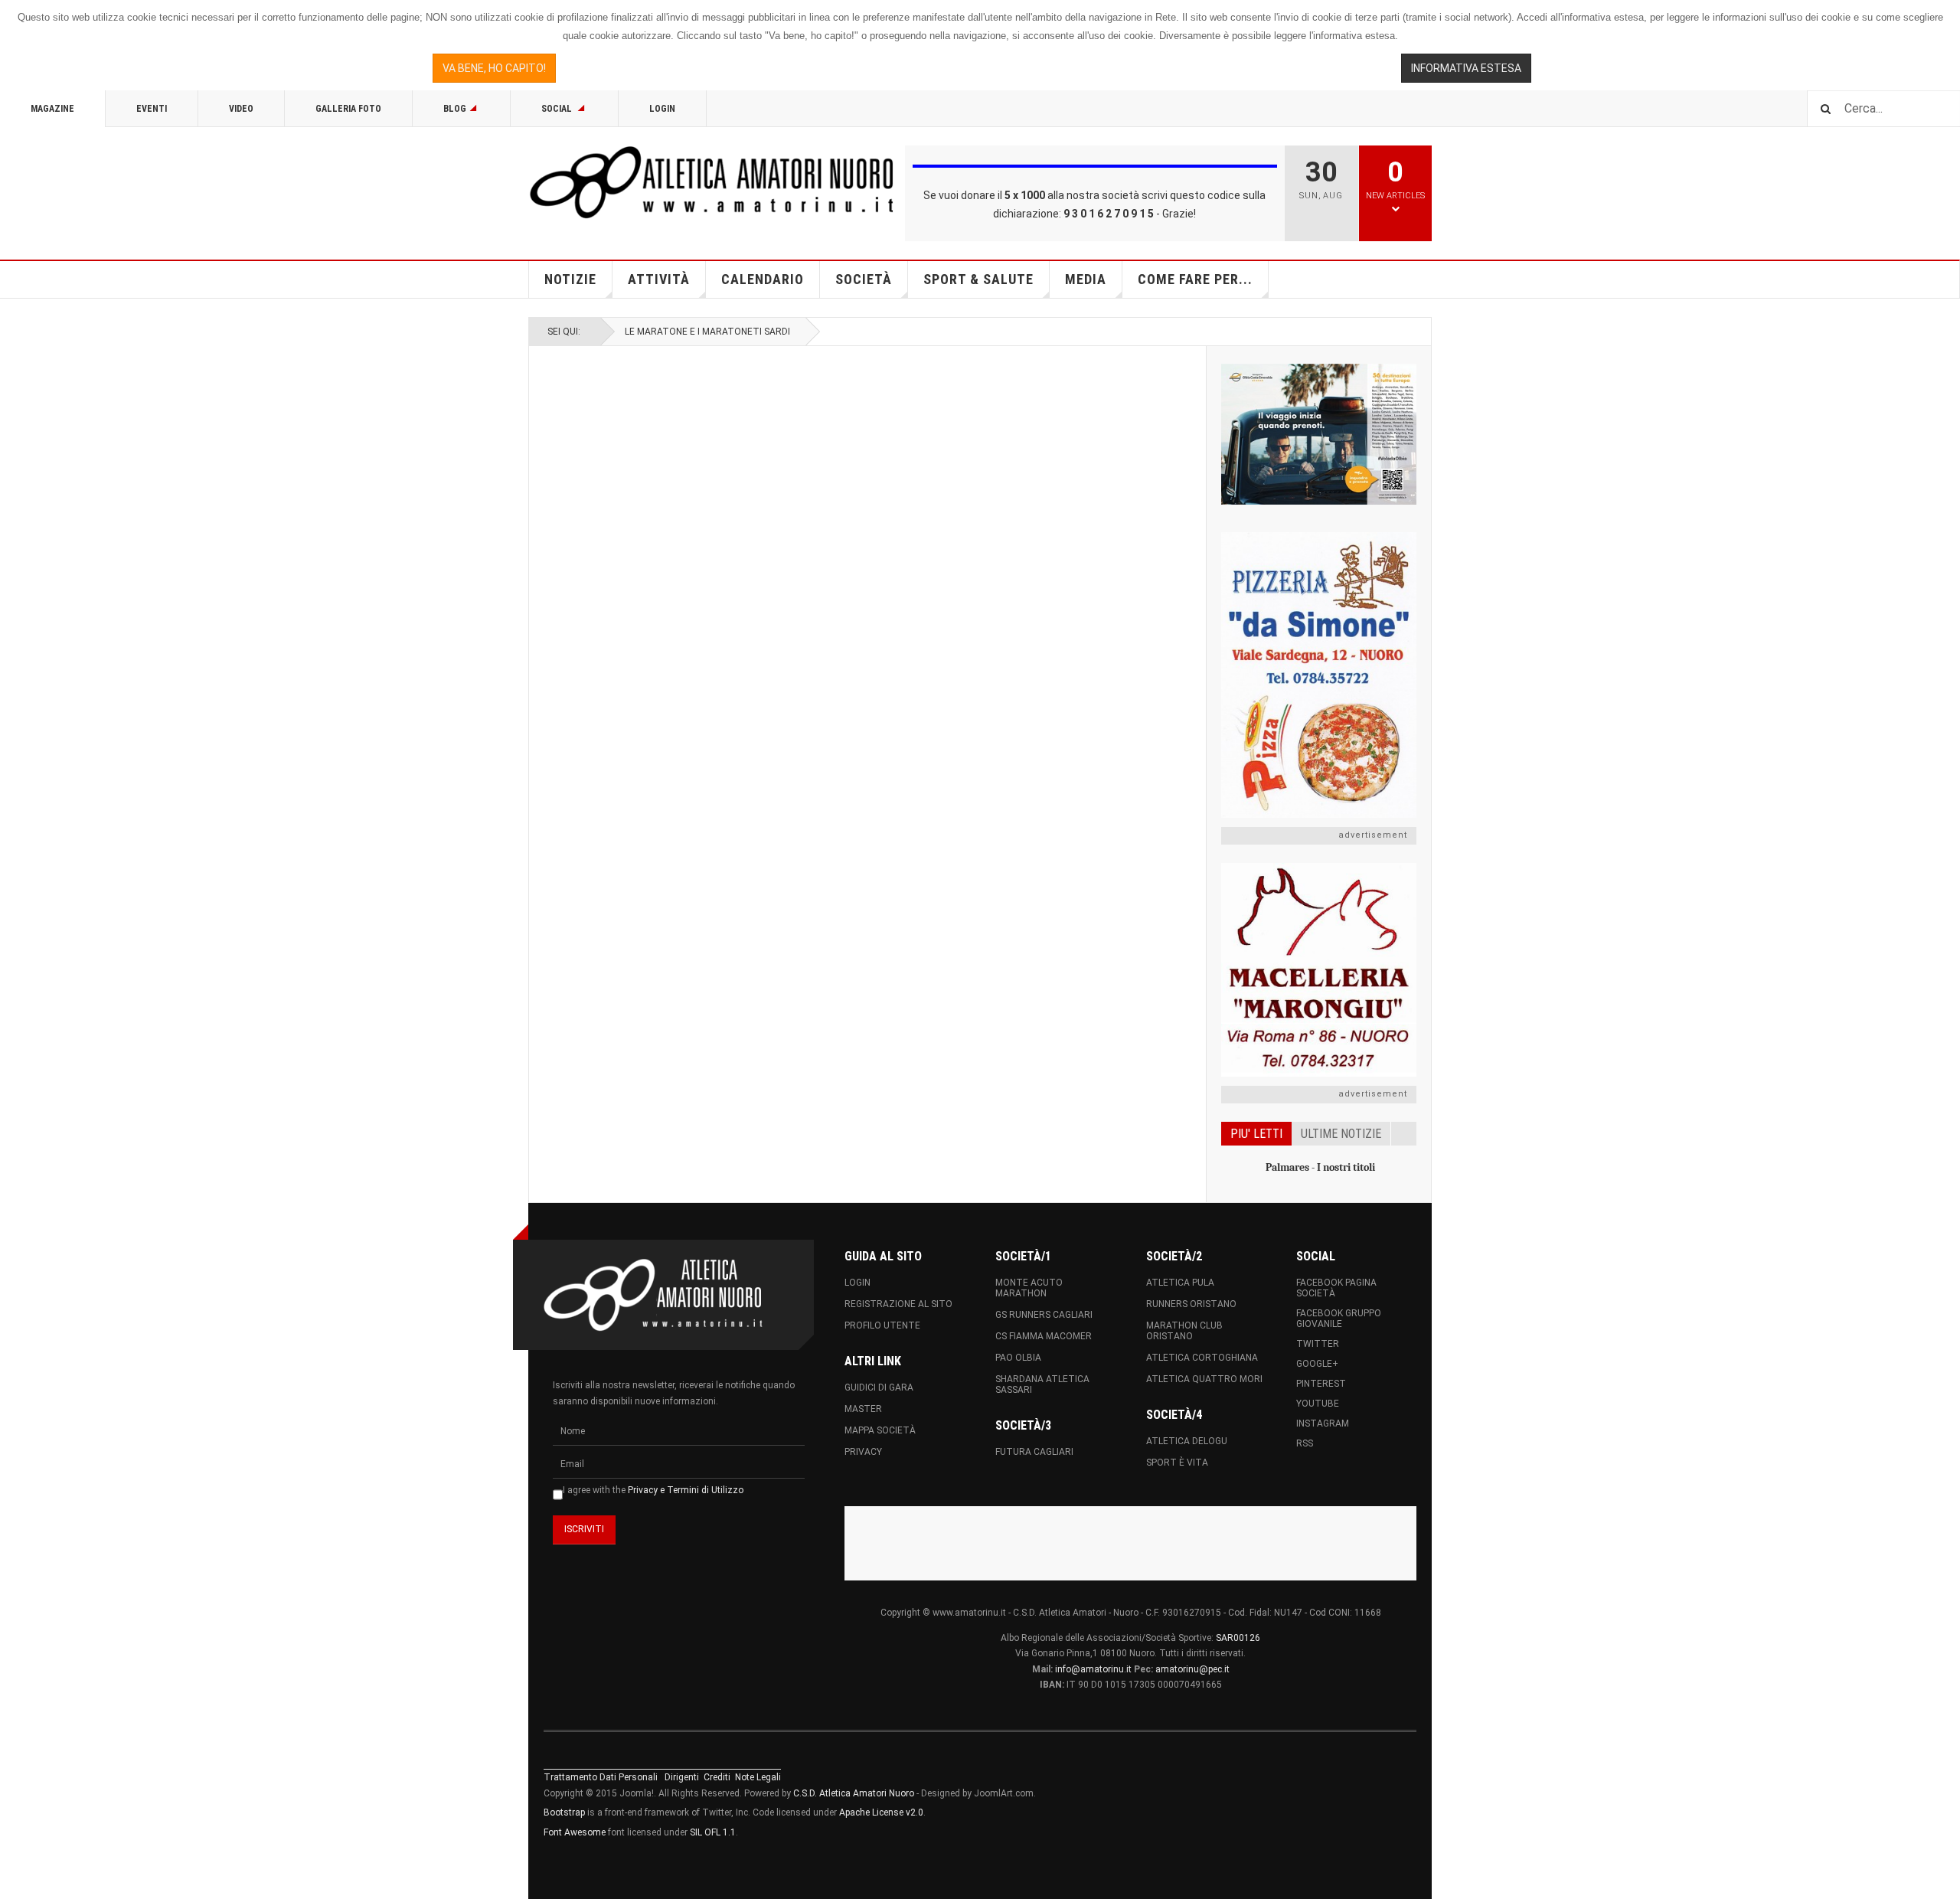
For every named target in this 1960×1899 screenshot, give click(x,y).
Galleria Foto (348, 109)
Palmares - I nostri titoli (1320, 1167)
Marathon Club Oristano (1184, 1331)
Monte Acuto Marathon (1029, 1288)
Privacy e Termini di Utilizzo (686, 1490)
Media (1086, 279)
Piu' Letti (1256, 1134)
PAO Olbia (1018, 1358)
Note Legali (758, 1777)
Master (863, 1409)
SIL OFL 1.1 (713, 1832)
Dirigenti (682, 1777)
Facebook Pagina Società (1336, 1288)
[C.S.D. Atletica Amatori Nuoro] (712, 182)
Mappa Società (880, 1430)
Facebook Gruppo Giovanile (1339, 1319)
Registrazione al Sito (898, 1304)
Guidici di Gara (879, 1387)
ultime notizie (1341, 1134)
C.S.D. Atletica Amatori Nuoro (854, 1793)
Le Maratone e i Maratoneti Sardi (707, 332)
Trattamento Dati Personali (601, 1777)
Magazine (52, 109)
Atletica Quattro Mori (1204, 1379)
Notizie (570, 279)
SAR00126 (1238, 1638)
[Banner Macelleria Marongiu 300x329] (1319, 970)
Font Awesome (575, 1832)
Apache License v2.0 (881, 1812)
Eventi (152, 109)
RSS (1305, 1443)
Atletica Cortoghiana (1202, 1358)
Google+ (1317, 1364)
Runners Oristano (1191, 1304)
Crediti (717, 1777)
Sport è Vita (1177, 1463)
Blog (455, 109)
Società (864, 279)
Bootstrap (564, 1812)
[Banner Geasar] (1319, 434)
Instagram (1323, 1423)
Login (662, 109)
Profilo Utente (882, 1325)
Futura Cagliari (1034, 1452)
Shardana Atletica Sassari (1042, 1384)
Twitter (1318, 1344)
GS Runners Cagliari (1044, 1315)
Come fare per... (1195, 279)
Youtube (1318, 1404)
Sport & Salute (978, 279)
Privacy (863, 1452)
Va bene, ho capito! (494, 68)
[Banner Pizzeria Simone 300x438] (1319, 675)
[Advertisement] (1131, 1541)
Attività (659, 279)
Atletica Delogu (1187, 1441)
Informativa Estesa (1466, 68)
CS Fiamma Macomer (1044, 1336)
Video (241, 109)
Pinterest (1321, 1384)
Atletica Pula (1180, 1283)
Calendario (763, 279)
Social (558, 109)
